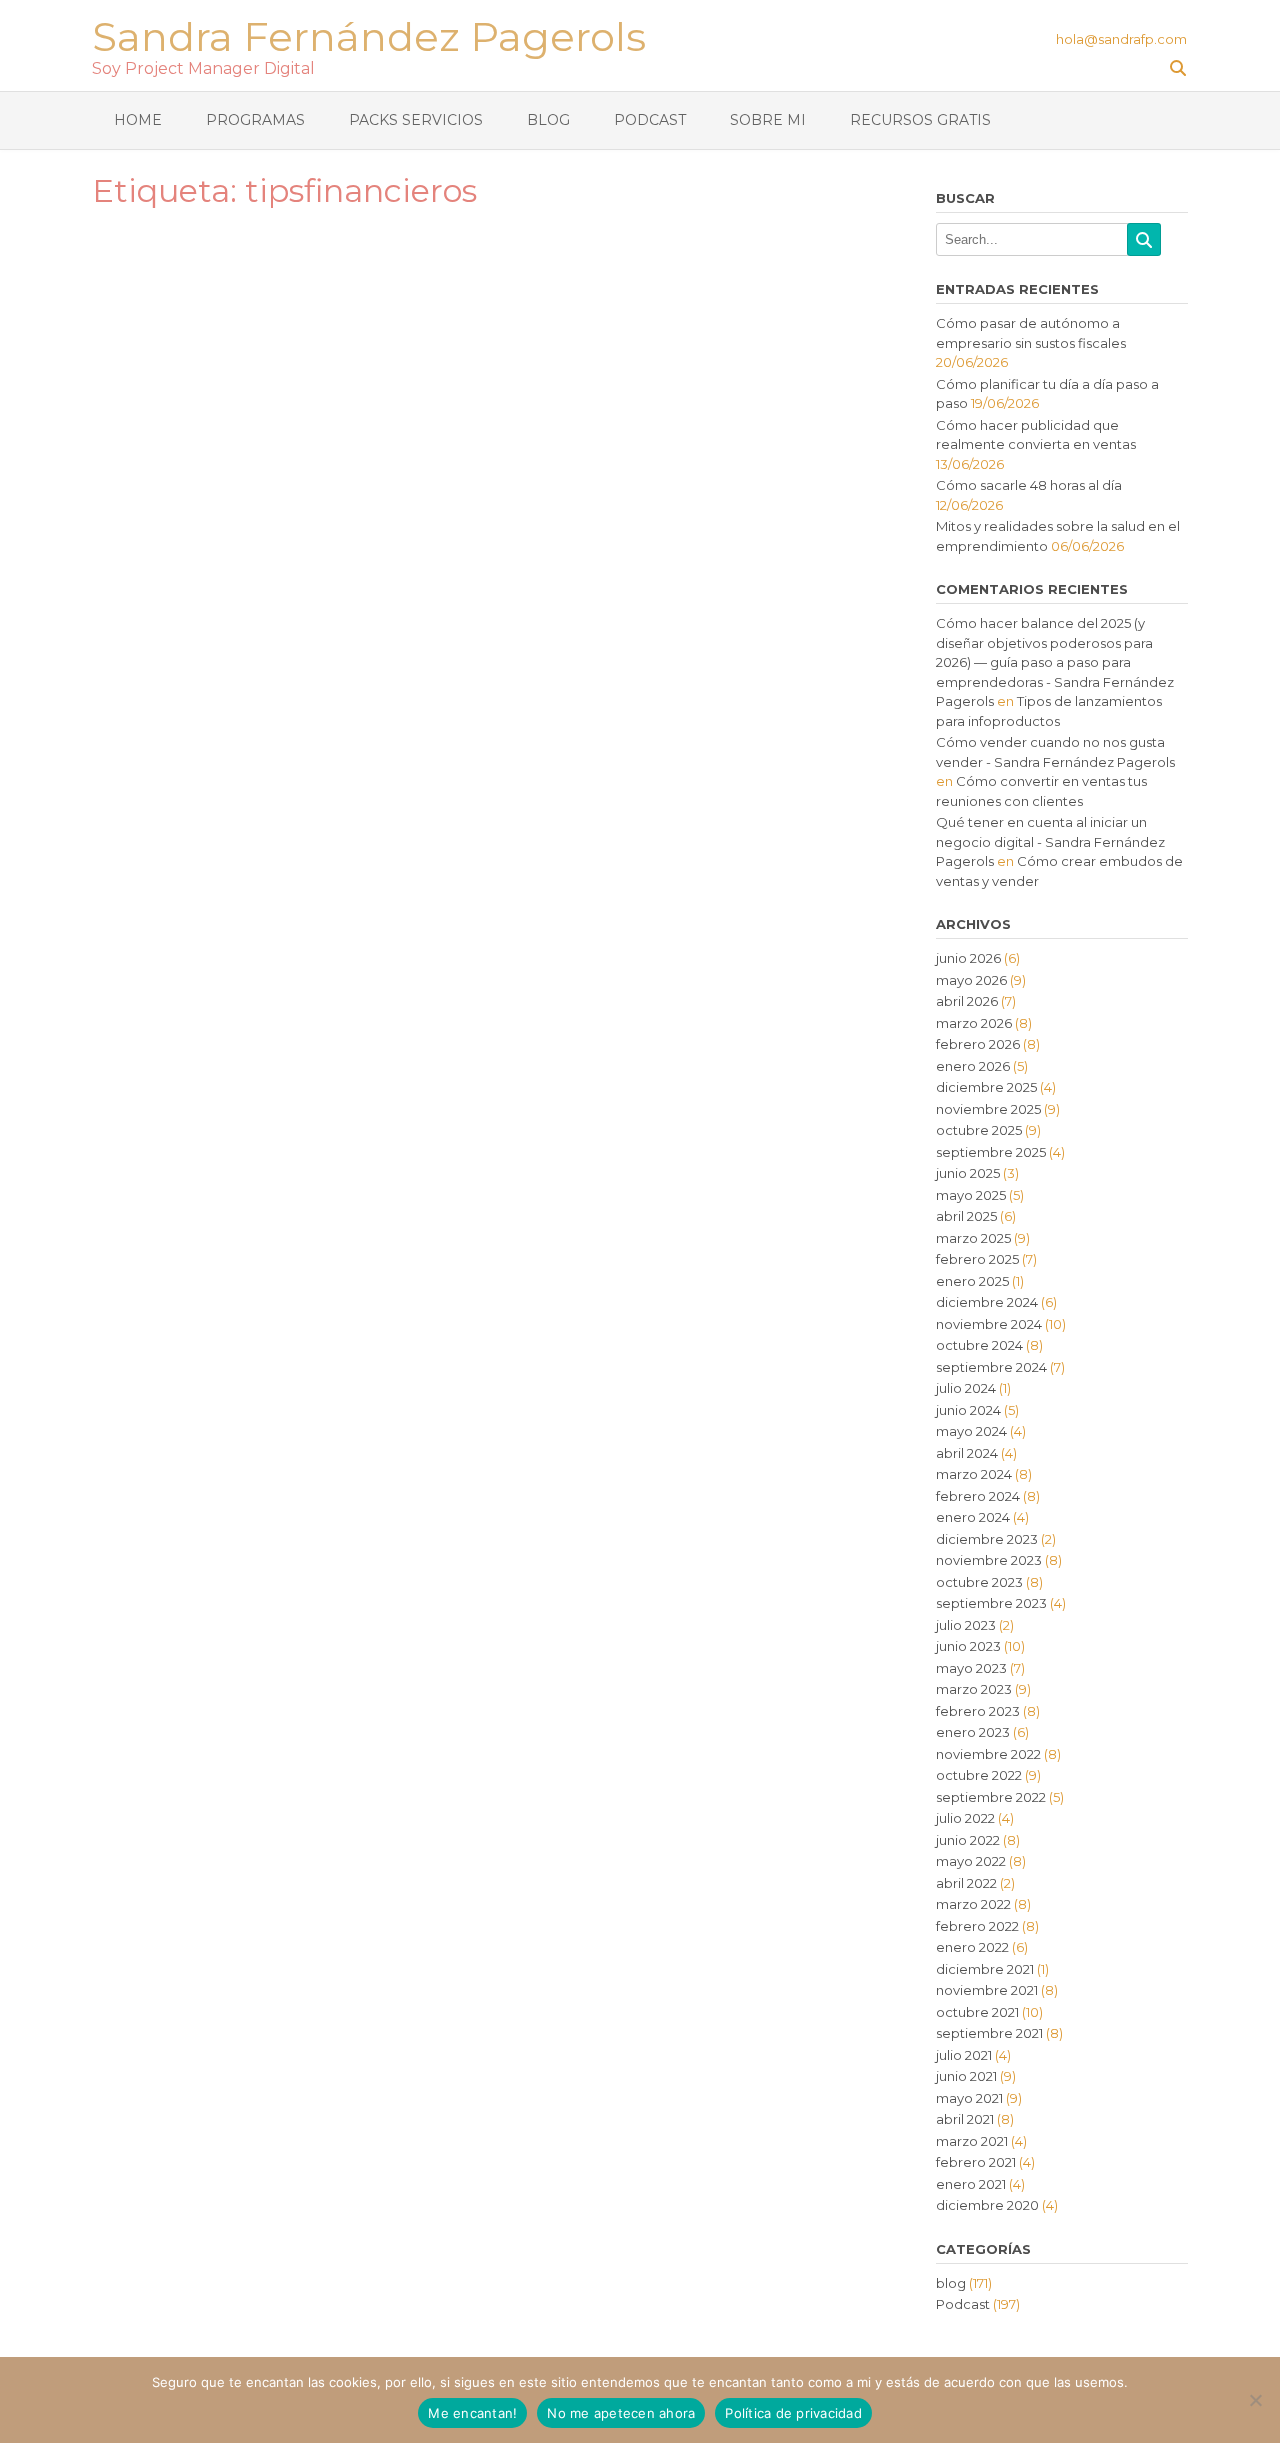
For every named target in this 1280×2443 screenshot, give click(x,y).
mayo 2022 (971, 1861)
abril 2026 (967, 1001)
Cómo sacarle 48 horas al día (1029, 485)
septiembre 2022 (991, 1797)
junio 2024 (968, 1410)
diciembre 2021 (985, 1969)
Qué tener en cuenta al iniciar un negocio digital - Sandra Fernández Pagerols (1050, 841)
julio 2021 (964, 2055)
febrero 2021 (976, 2162)
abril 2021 (965, 2119)
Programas (255, 120)
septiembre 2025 (991, 1152)
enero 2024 (973, 1517)
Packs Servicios (416, 120)
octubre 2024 (979, 1345)
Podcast (650, 120)
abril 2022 (966, 1883)
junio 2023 (968, 1646)
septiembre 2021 (989, 2033)
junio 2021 (966, 2076)
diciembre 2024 (987, 1302)
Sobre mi (768, 120)
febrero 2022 (977, 1926)
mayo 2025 (971, 1195)
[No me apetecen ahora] (1255, 2400)
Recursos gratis (920, 120)
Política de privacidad (793, 2413)
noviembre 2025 (988, 1109)
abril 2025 (966, 1216)
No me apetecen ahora (621, 2413)
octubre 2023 (979, 1582)
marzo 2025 (973, 1238)
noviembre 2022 (988, 1754)
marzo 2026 (974, 1023)
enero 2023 (973, 1732)
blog (951, 2283)
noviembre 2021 (987, 1990)
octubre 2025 (979, 1130)
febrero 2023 (978, 1711)
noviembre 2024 (989, 1324)
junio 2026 (968, 958)
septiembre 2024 (991, 1367)
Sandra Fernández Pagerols (369, 34)
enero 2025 (972, 1281)
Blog (548, 120)
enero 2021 (971, 2184)
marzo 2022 (973, 1904)
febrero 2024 (978, 1496)
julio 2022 (965, 1818)
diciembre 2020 (987, 2205)
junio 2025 (968, 1173)
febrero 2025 (977, 1259)
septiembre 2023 (991, 1603)
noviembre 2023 (989, 1560)
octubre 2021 (977, 2012)
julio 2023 (966, 1625)
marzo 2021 (972, 2141)
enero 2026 (973, 1066)
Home (138, 120)
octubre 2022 (979, 1775)
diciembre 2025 (986, 1087)
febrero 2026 (978, 1044)
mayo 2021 (969, 2098)
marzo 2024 (974, 1474)
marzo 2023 (974, 1689)
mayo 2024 (971, 1431)
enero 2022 (972, 1947)
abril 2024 (967, 1453)
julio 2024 (966, 1388)
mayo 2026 (971, 980)
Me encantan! (472, 2413)
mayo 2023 (971, 1668)
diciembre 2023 (987, 1539)
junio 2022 (968, 1840)
